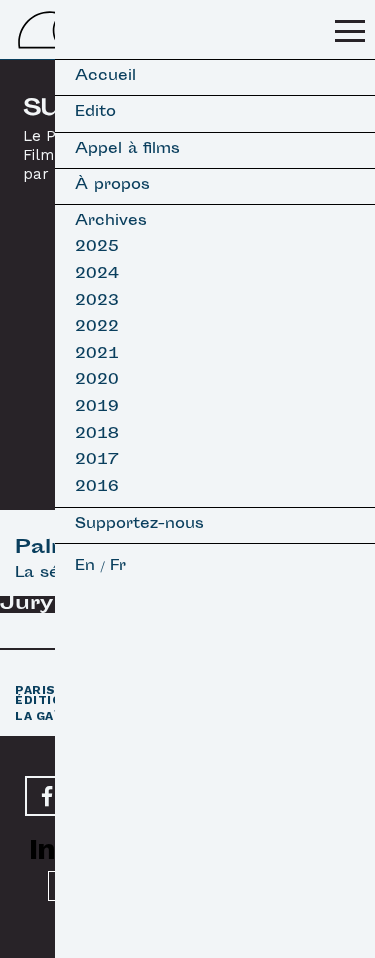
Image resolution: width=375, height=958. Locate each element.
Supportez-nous (139, 525)
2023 (97, 302)
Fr (118, 567)
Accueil (105, 77)
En (85, 567)
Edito (95, 113)
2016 (97, 488)
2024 (97, 275)
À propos (112, 186)
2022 (97, 328)
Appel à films (127, 150)
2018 (97, 435)
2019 (97, 408)
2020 (97, 381)
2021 (97, 355)
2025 (97, 248)
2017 (97, 461)
